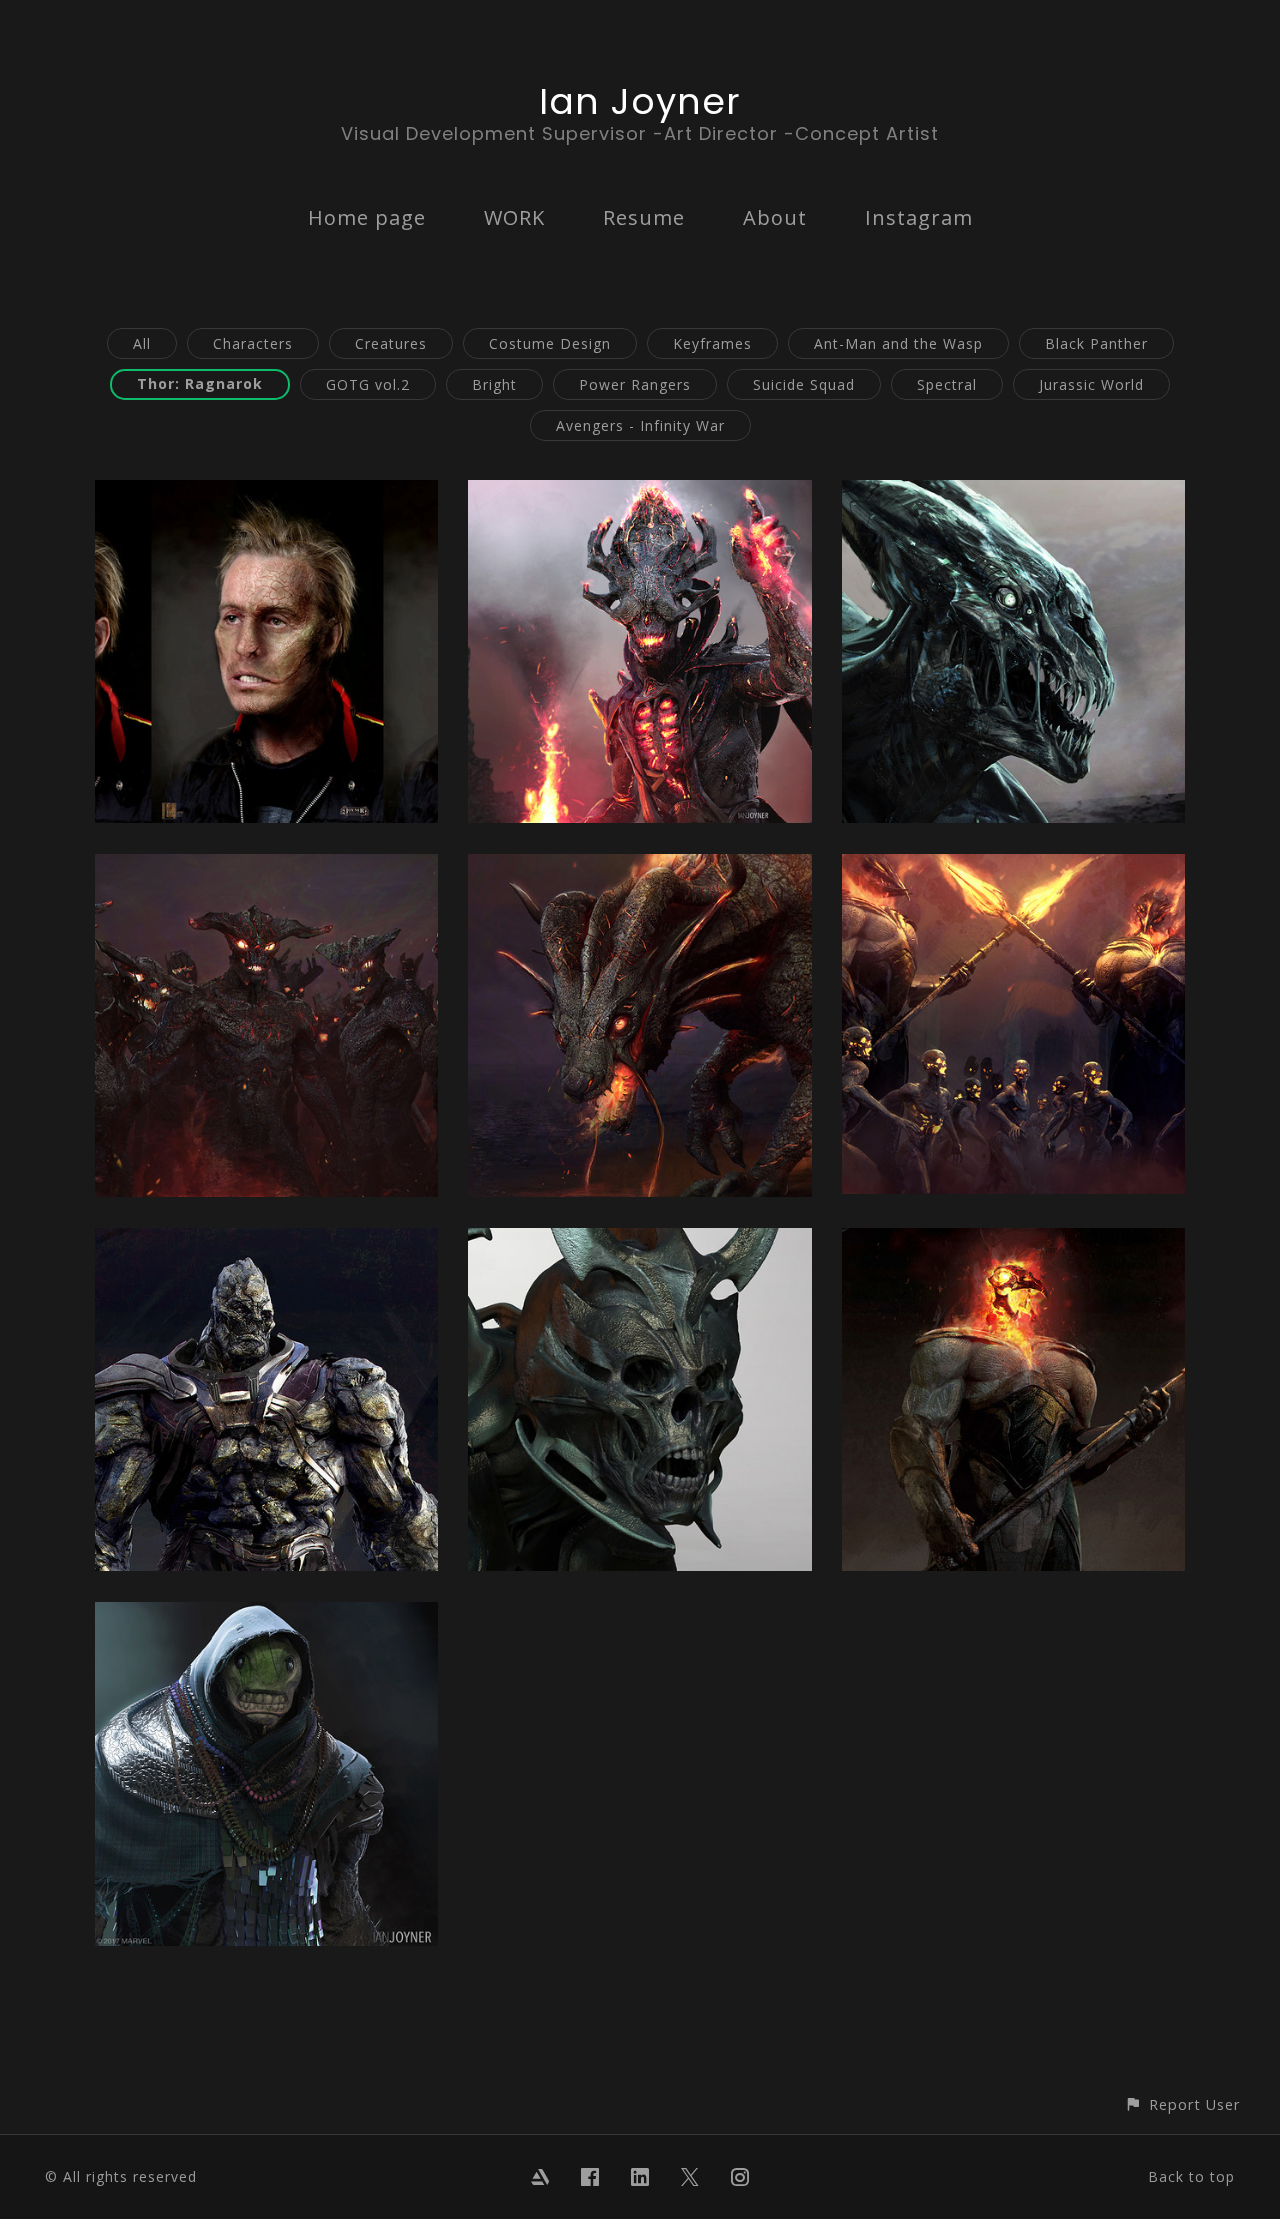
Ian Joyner (640, 101)
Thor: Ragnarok (200, 383)
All (142, 343)
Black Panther (1096, 343)
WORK (514, 217)
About (775, 217)
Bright (494, 384)
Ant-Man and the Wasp (898, 343)
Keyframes (712, 343)
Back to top (1191, 2176)
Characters (253, 343)
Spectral (947, 384)
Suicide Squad (804, 384)
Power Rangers (635, 384)
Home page (367, 217)
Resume (644, 217)
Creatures (391, 343)
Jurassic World (1091, 384)
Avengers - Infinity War (640, 425)
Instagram (919, 217)
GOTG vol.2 (368, 384)
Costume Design (550, 343)
